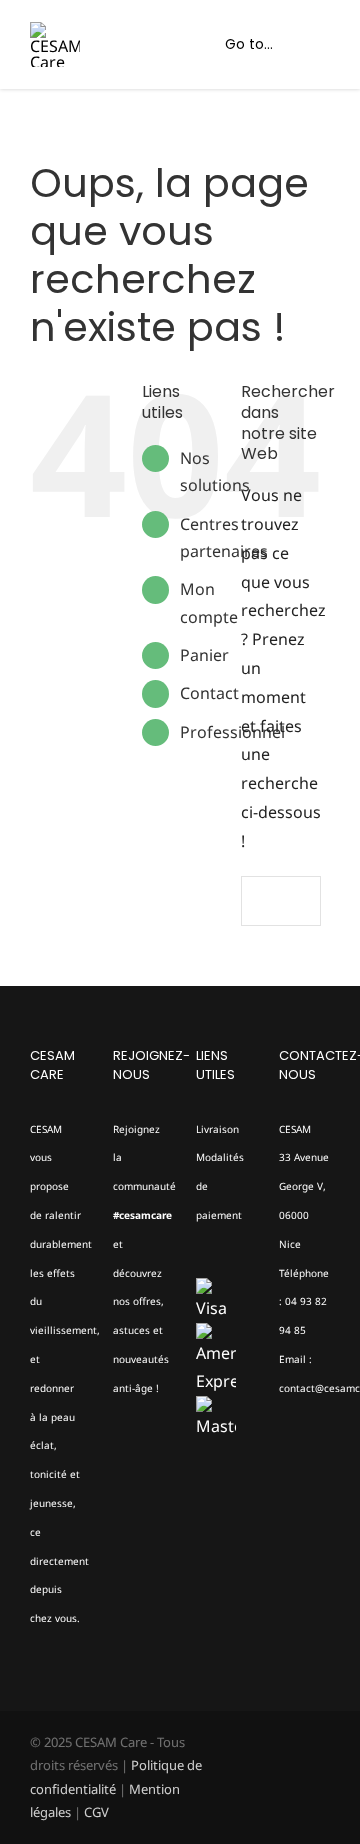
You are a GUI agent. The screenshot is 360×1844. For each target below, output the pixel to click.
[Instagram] (146, 1466)
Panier (204, 655)
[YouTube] (119, 1503)
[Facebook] (119, 1466)
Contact (209, 693)
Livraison (217, 1129)
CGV (96, 1812)
